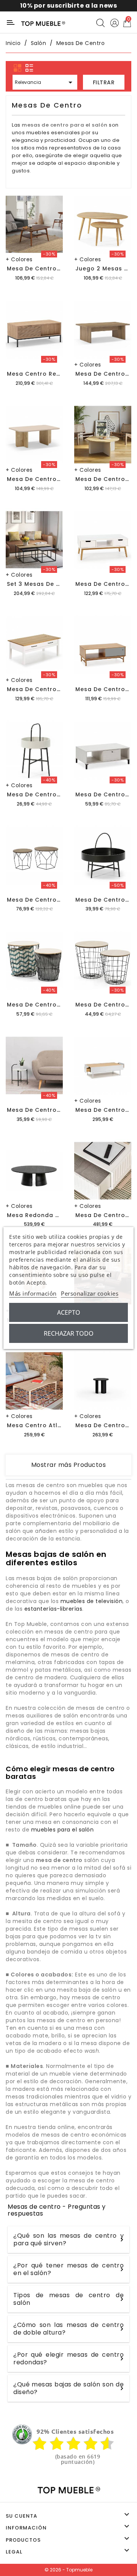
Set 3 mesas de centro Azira (51, 584)
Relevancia (45, 82)
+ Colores (19, 259)
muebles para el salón (63, 1830)
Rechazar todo (69, 1333)
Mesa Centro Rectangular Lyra (55, 374)
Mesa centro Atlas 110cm (46, 1425)
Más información (33, 1293)
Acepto (69, 1312)
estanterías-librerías (53, 1609)
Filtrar (104, 82)
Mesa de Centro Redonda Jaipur (58, 794)
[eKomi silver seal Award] (22, 2434)
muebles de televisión (92, 1601)
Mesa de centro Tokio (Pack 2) (56, 900)
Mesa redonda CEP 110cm (46, 1215)
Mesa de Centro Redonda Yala (55, 1110)
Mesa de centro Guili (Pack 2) (54, 1005)
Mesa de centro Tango (43, 269)
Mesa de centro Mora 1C (45, 689)
